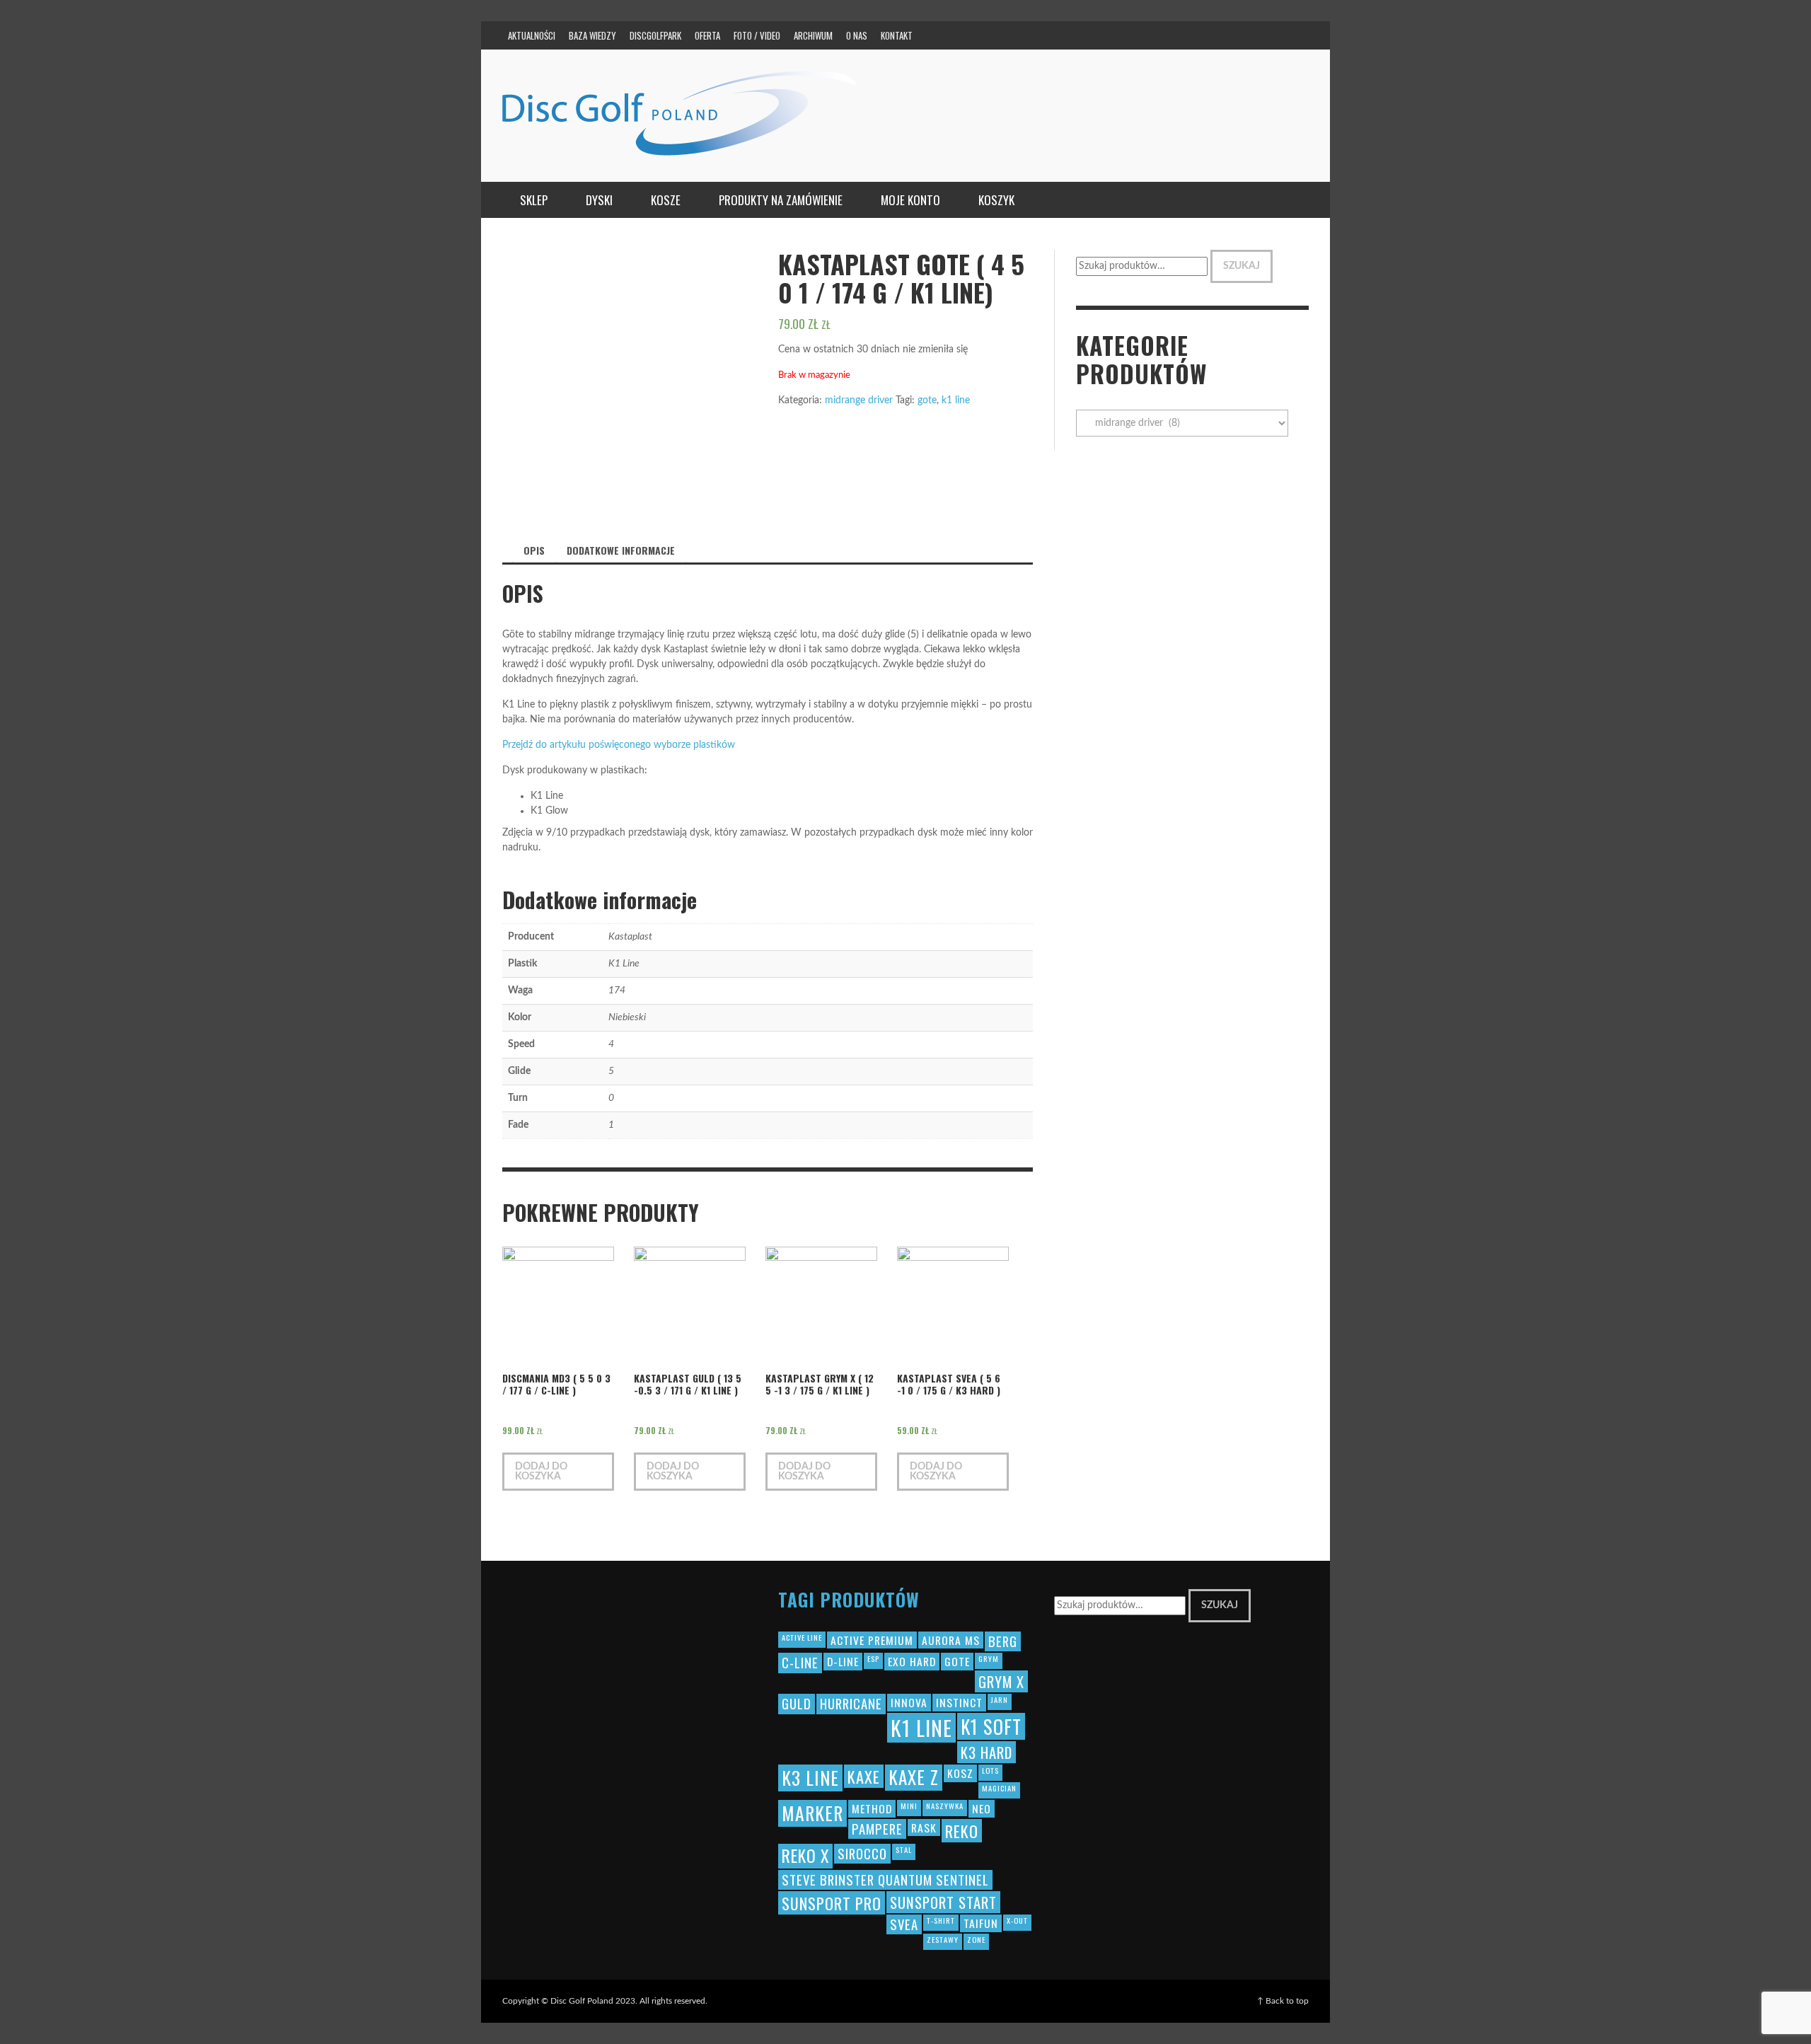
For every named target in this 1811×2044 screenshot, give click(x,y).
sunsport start (943, 1902)
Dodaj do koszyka (541, 1472)
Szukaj (1242, 266)
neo (982, 1808)
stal (904, 1849)
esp (873, 1658)
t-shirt (941, 1920)
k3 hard (986, 1752)
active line (802, 1637)
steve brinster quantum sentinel (885, 1880)
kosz (960, 1773)
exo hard (912, 1661)
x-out (1017, 1920)
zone (976, 1939)
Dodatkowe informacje (621, 550)
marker (812, 1813)
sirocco (862, 1853)
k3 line (810, 1778)
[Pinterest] (1212, 35)
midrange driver (859, 400)
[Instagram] (1184, 35)
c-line (800, 1662)
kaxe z (914, 1777)
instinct (959, 1702)
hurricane (851, 1703)
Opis (534, 550)
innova (909, 1702)
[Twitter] (1239, 35)
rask (924, 1828)
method (872, 1808)
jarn (1000, 1699)
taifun (981, 1923)
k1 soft (991, 1727)
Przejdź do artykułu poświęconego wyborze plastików (619, 745)
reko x (805, 1856)
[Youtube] (1266, 35)
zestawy (943, 1939)
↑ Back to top (1283, 2001)
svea (904, 1924)
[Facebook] (1157, 35)
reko (962, 1831)
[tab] (534, 550)
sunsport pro (832, 1903)
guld (797, 1703)
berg (1003, 1641)
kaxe (864, 1776)
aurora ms (951, 1640)
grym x (1001, 1681)
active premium (872, 1640)
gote (927, 400)
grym (989, 1658)
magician (999, 1788)
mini (909, 1806)
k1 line (956, 400)
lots (990, 1770)
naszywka (945, 1806)
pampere (877, 1829)
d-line (843, 1661)
